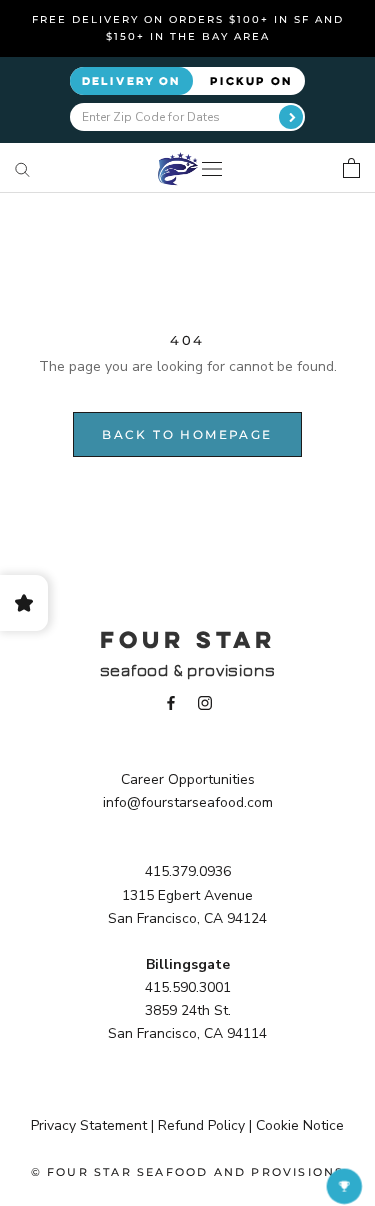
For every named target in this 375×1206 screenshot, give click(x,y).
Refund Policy (201, 1125)
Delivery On (131, 80)
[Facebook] (171, 702)
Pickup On (251, 80)
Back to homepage (187, 434)
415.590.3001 (188, 987)
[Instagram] (205, 702)
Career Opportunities (188, 779)
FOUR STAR (188, 639)
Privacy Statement (89, 1125)
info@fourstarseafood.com (188, 802)
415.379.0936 (188, 871)
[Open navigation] (212, 168)
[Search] (22, 168)
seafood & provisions (188, 670)
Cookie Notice (300, 1125)
